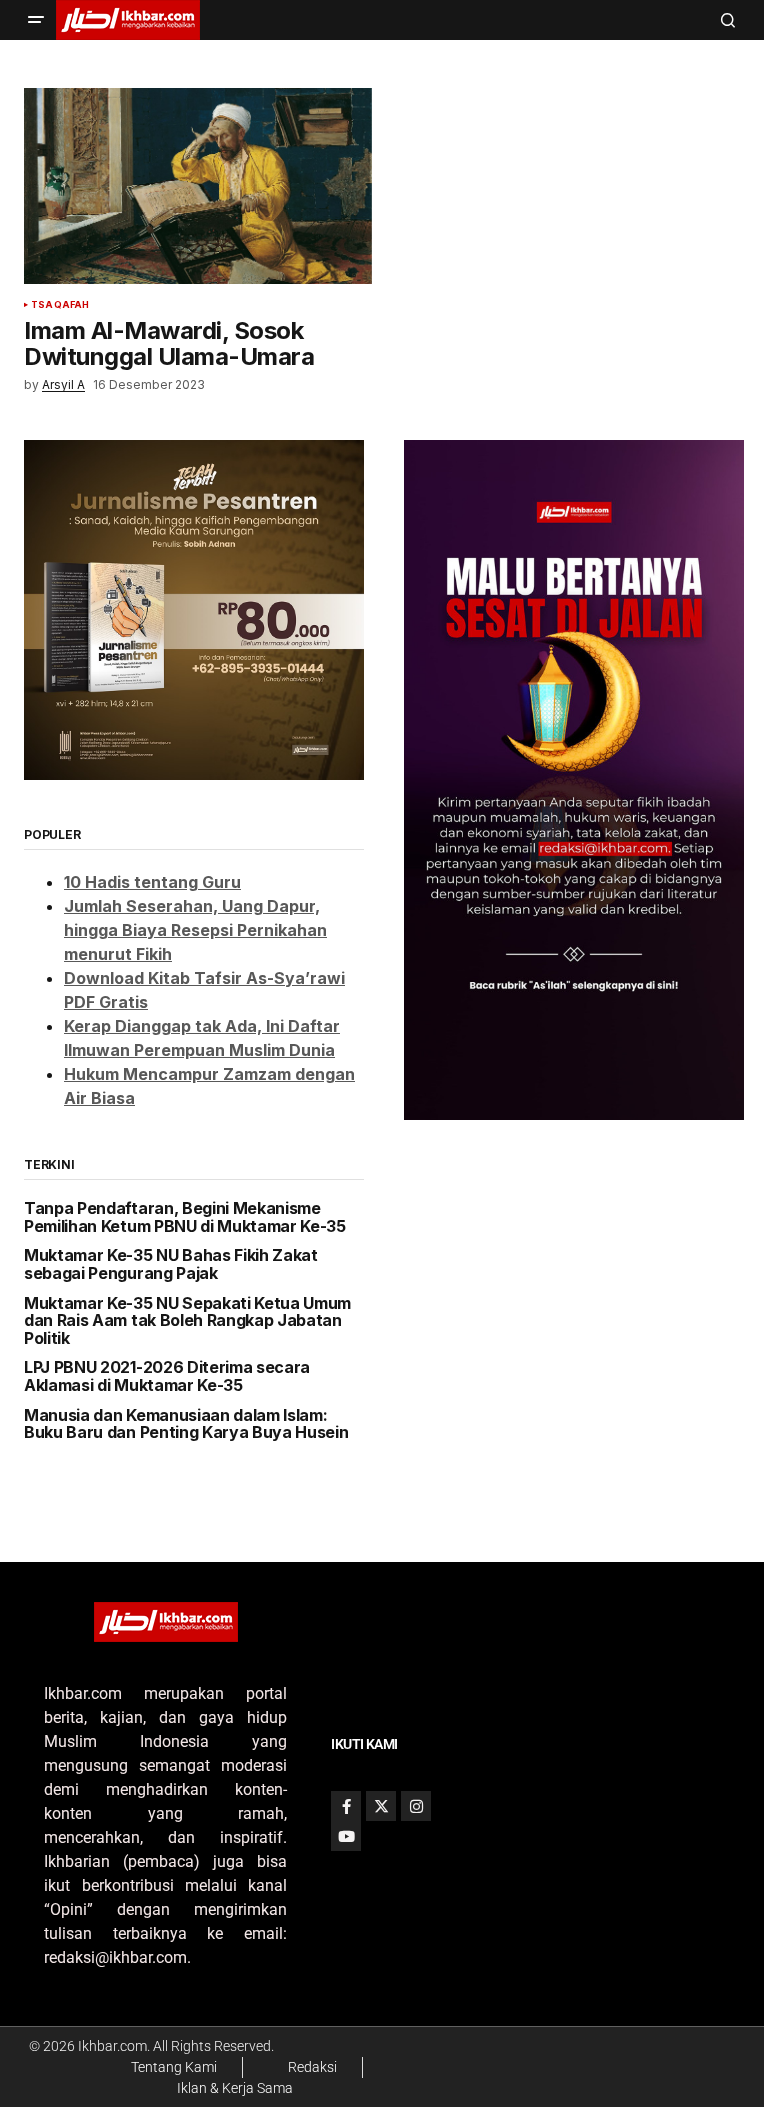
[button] (36, 20)
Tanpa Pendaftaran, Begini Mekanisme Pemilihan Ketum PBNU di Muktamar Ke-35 (185, 1217)
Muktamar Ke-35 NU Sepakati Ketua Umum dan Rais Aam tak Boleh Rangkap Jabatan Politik (187, 1321)
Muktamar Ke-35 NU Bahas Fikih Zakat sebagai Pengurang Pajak (171, 1264)
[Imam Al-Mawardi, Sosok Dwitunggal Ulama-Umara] (198, 186)
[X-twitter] (381, 1806)
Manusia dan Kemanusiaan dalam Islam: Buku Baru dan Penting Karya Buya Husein (186, 1424)
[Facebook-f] (346, 1806)
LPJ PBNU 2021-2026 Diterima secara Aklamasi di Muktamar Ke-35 (167, 1376)
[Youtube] (346, 1836)
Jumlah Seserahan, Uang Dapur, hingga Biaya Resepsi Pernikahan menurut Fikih (195, 930)
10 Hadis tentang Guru (152, 882)
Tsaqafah (60, 305)
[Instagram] (416, 1806)
